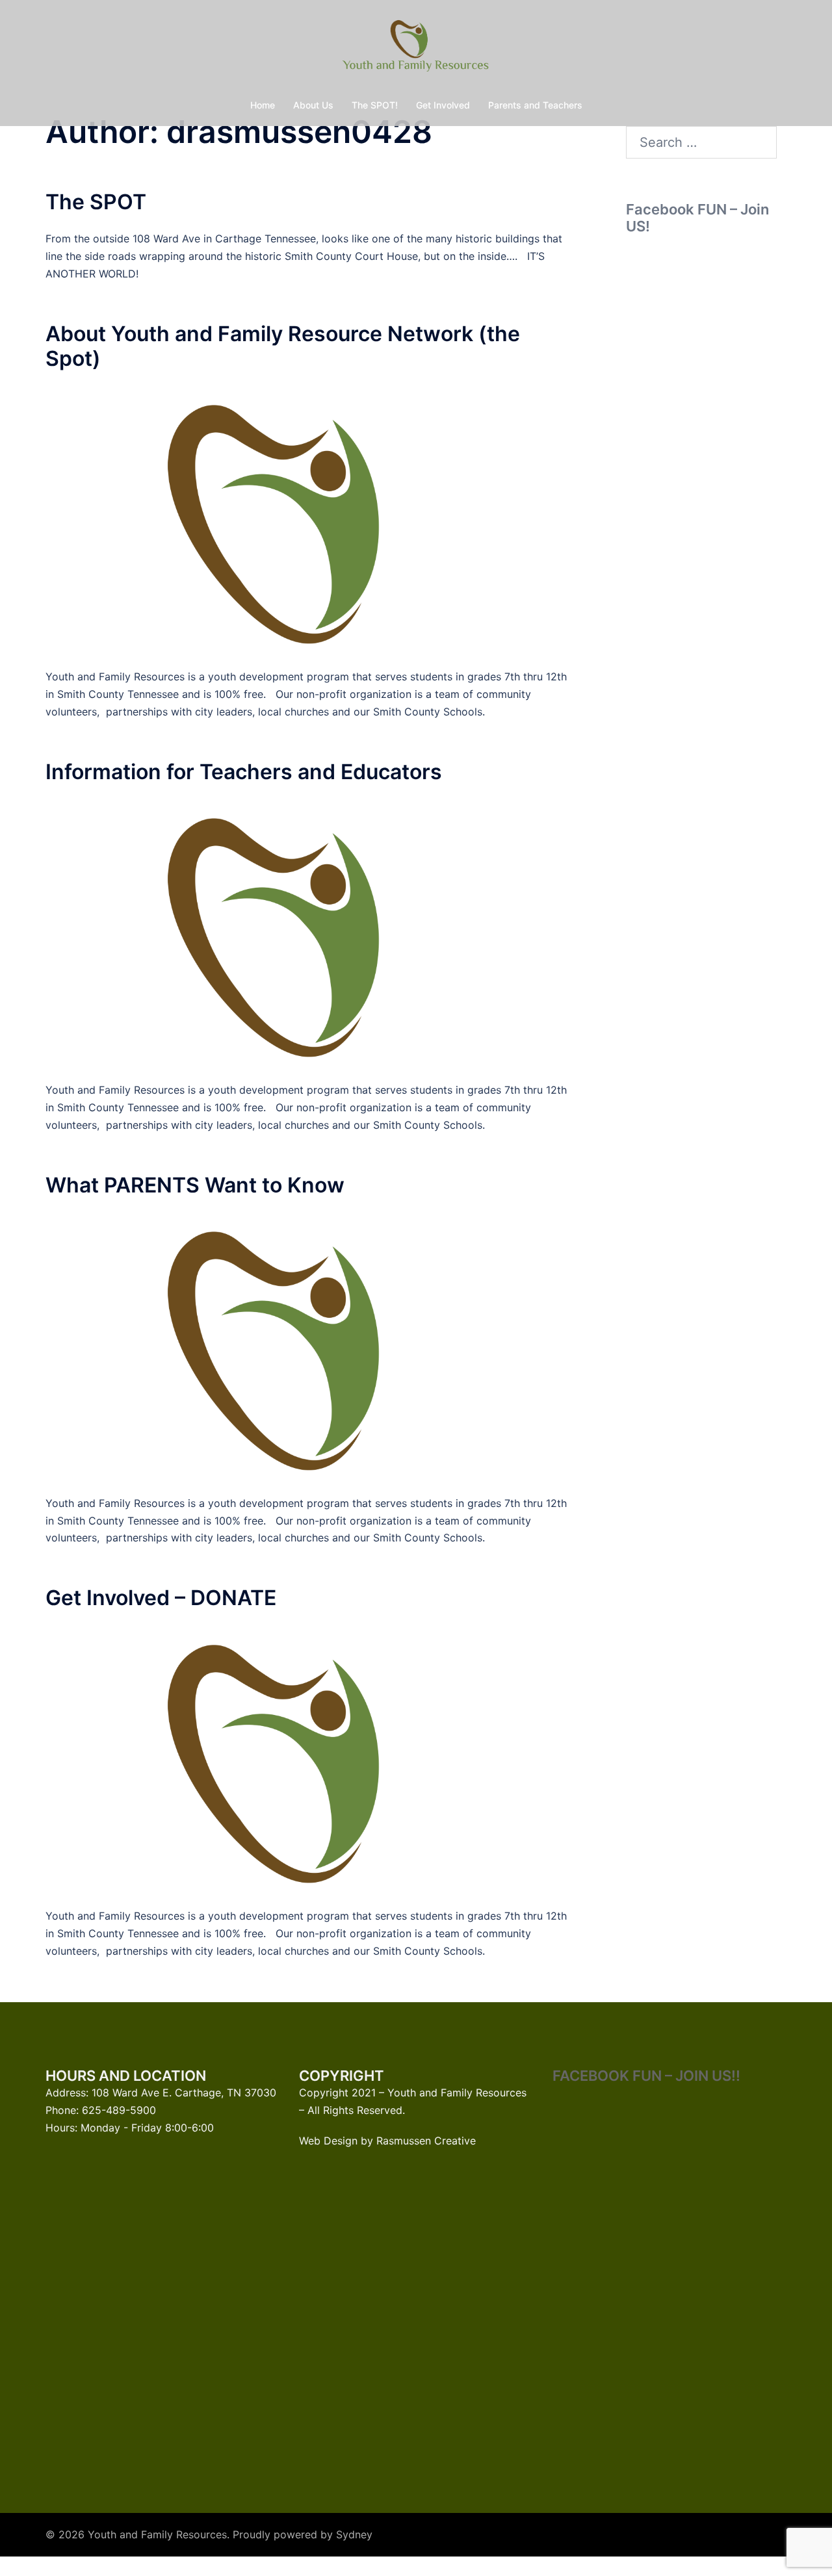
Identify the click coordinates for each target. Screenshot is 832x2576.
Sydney (354, 2534)
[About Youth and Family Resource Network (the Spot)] (311, 519)
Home (263, 105)
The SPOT (96, 202)
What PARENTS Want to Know (195, 1185)
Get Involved (443, 105)
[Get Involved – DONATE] (311, 1758)
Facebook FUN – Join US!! (646, 2076)
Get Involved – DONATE (161, 1598)
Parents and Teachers (535, 105)
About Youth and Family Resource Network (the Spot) (283, 346)
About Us (313, 105)
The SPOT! (375, 105)
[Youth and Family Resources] (416, 49)
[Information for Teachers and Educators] (311, 932)
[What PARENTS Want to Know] (311, 1345)
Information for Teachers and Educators (244, 772)
